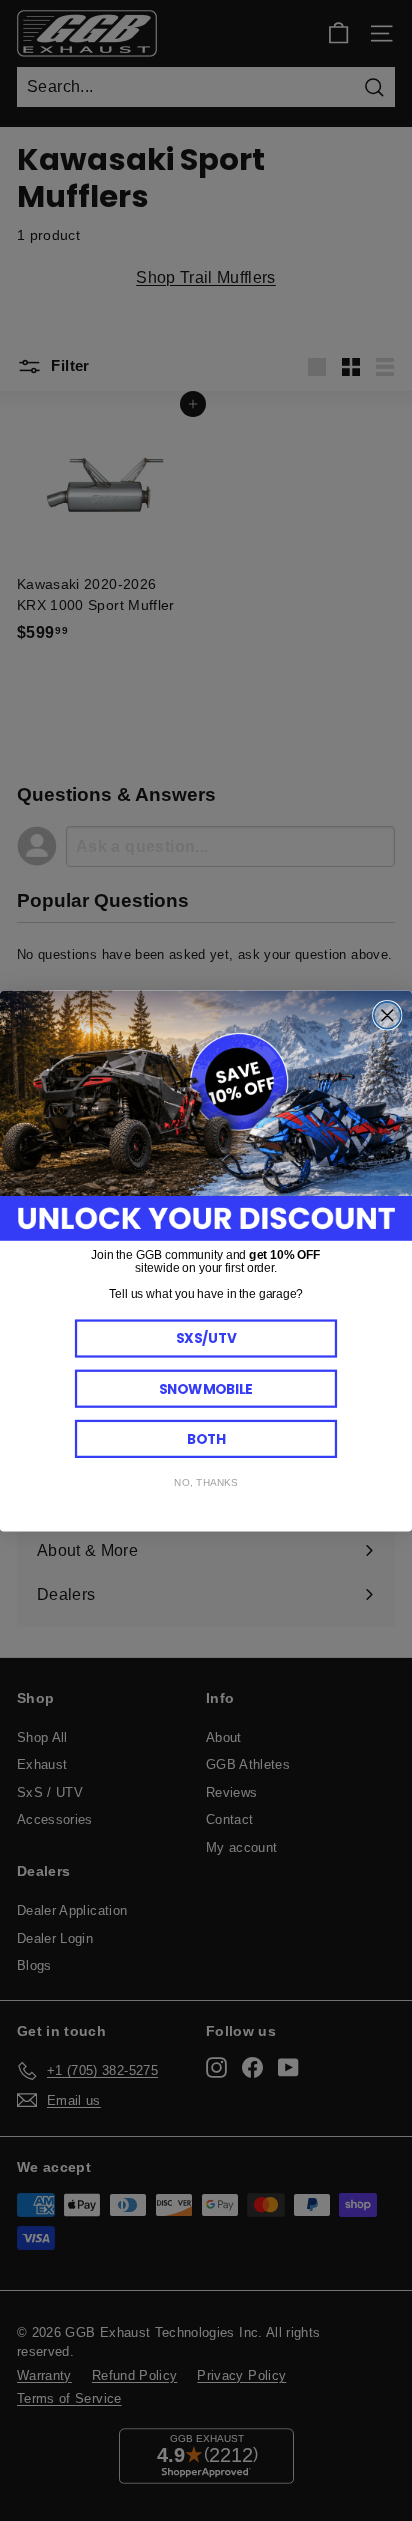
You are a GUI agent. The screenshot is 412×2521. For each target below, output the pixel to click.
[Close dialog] (387, 1014)
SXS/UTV (206, 1337)
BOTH (206, 1438)
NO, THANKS (206, 1482)
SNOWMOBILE (206, 1387)
